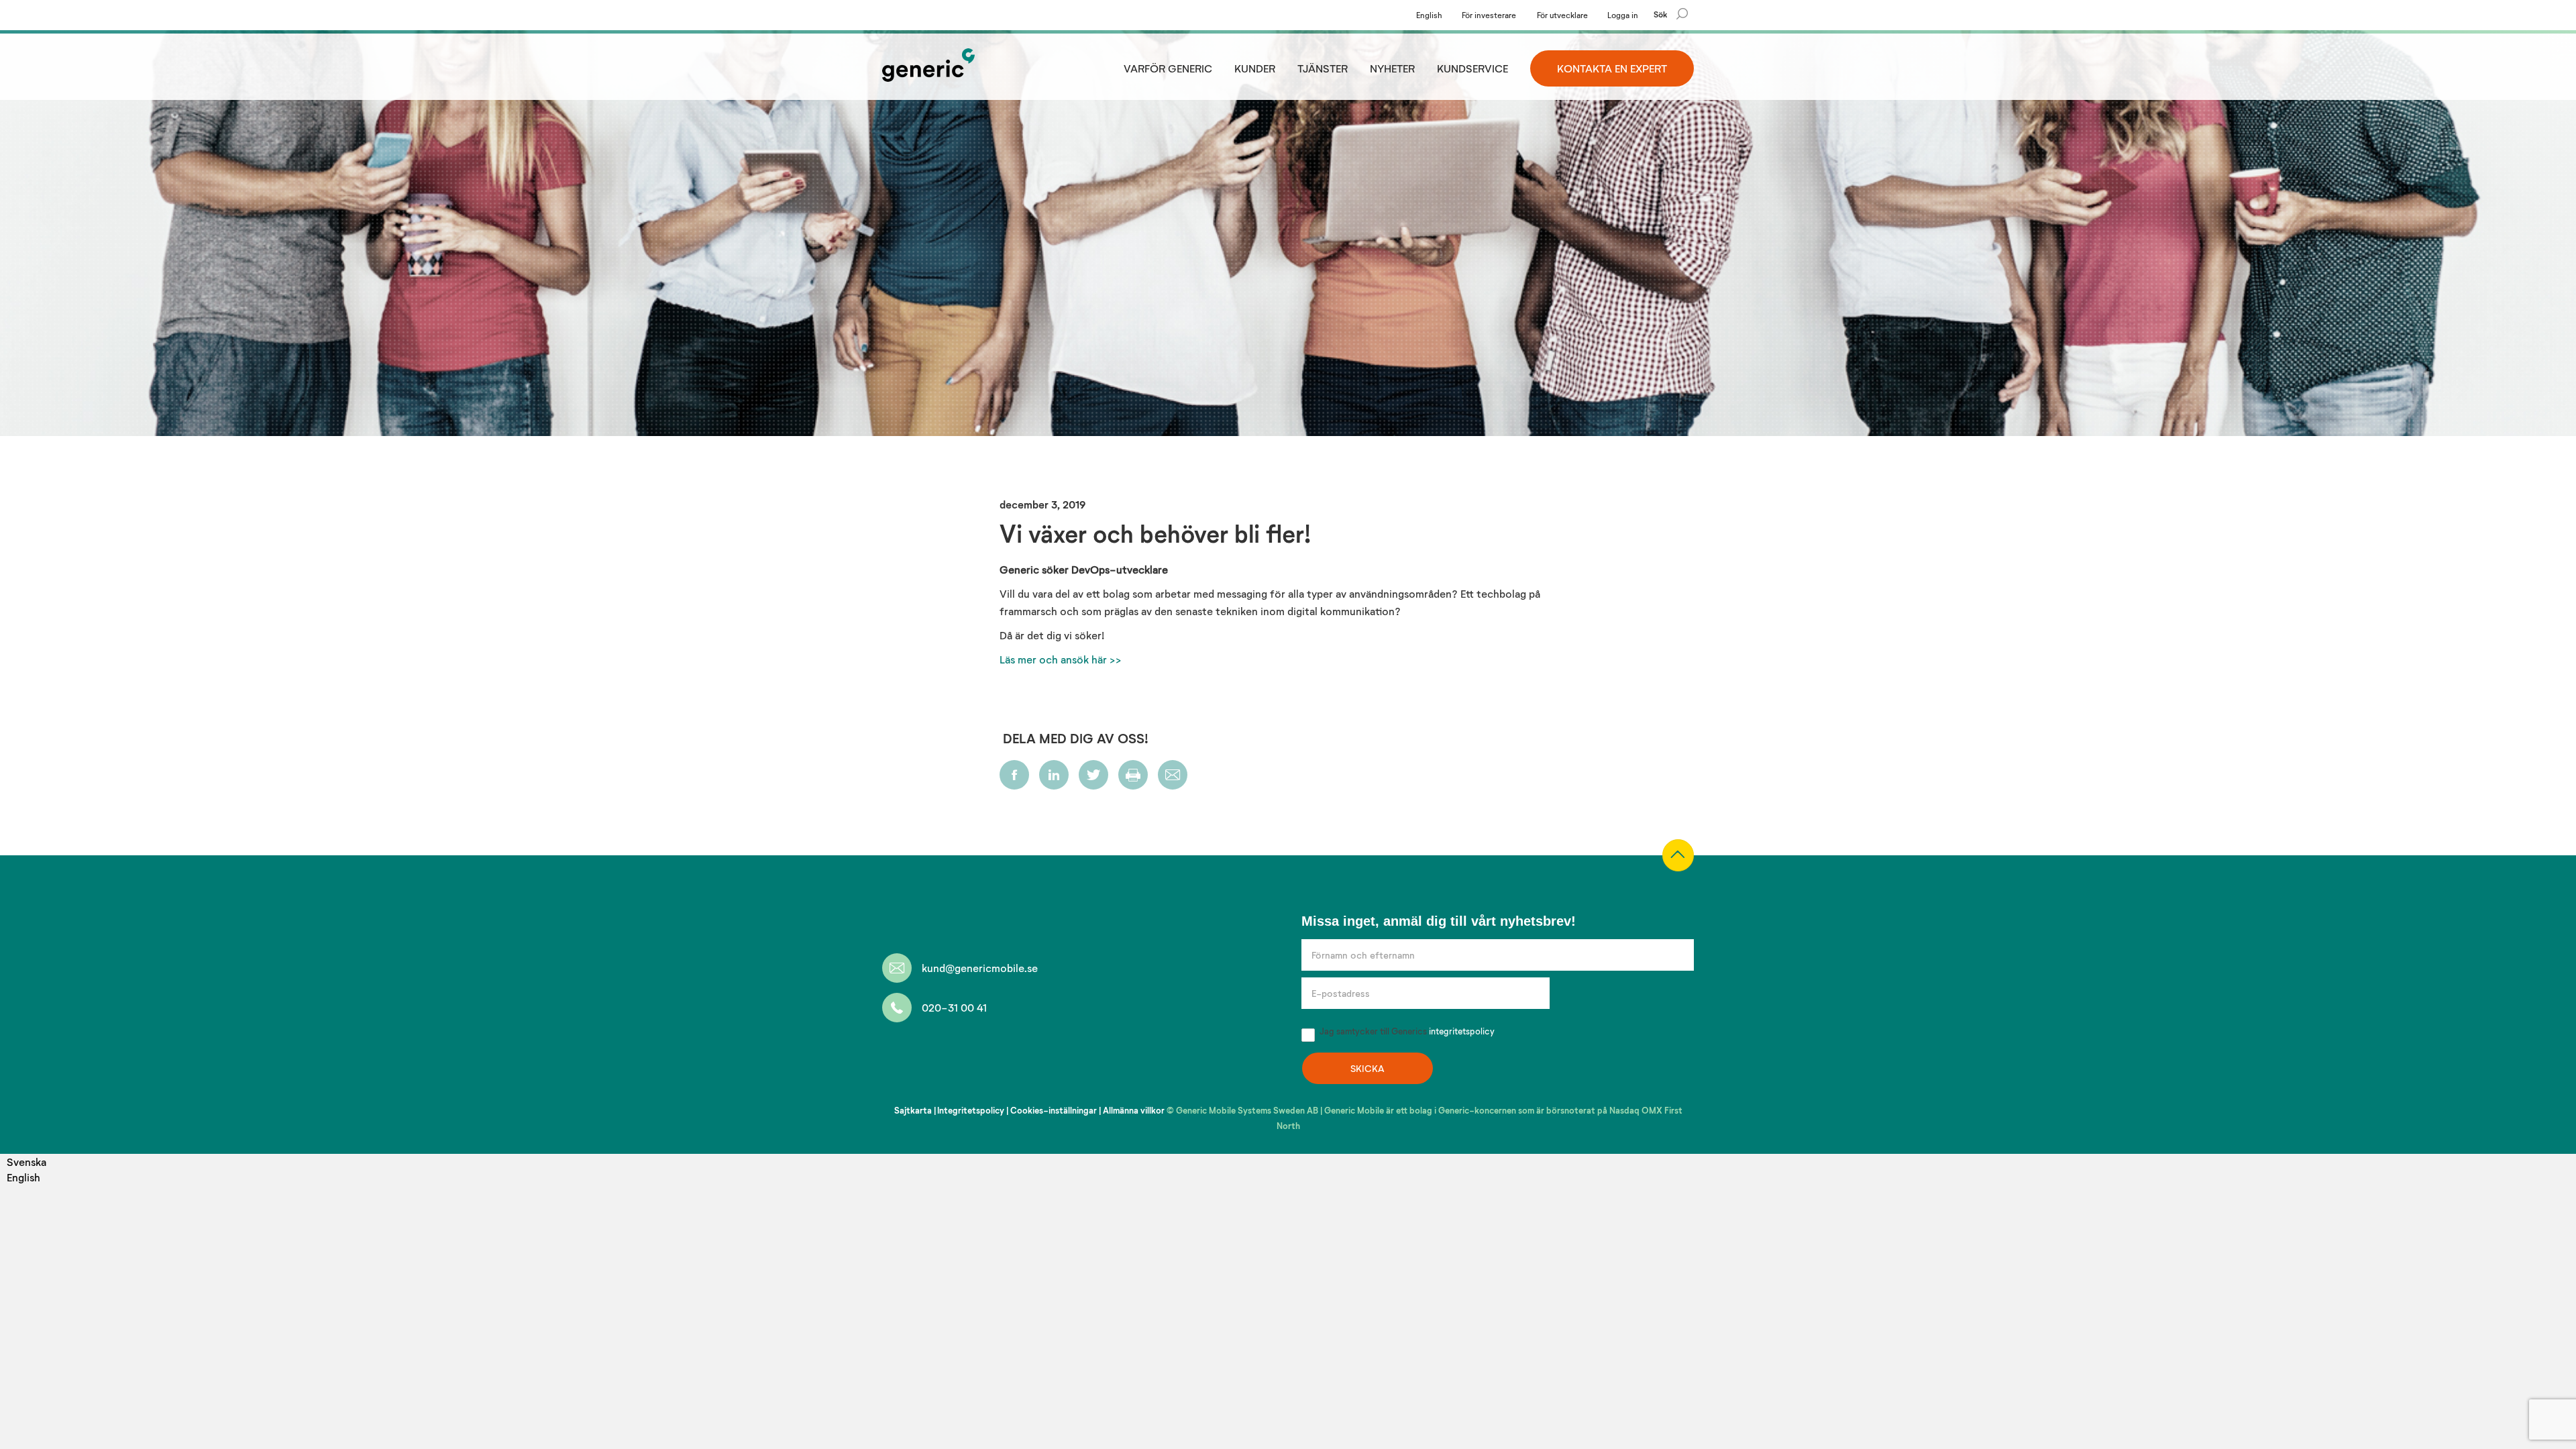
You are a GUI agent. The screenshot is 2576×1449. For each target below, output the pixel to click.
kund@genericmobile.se (980, 968)
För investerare (1489, 15)
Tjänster (1323, 68)
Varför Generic (1168, 68)
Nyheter (1392, 68)
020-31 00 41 (954, 1007)
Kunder (1255, 68)
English (1429, 15)
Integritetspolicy (971, 1110)
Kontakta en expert (1612, 68)
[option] (26, 1177)
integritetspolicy (1462, 1031)
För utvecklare (1562, 15)
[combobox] (26, 1162)
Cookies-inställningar (1054, 1110)
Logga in (1623, 15)
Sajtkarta (913, 1110)
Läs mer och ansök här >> (1061, 659)
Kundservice (1472, 68)
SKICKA (1367, 1068)
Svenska (26, 1162)
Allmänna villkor (1134, 1110)
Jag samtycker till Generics (1406, 1031)
